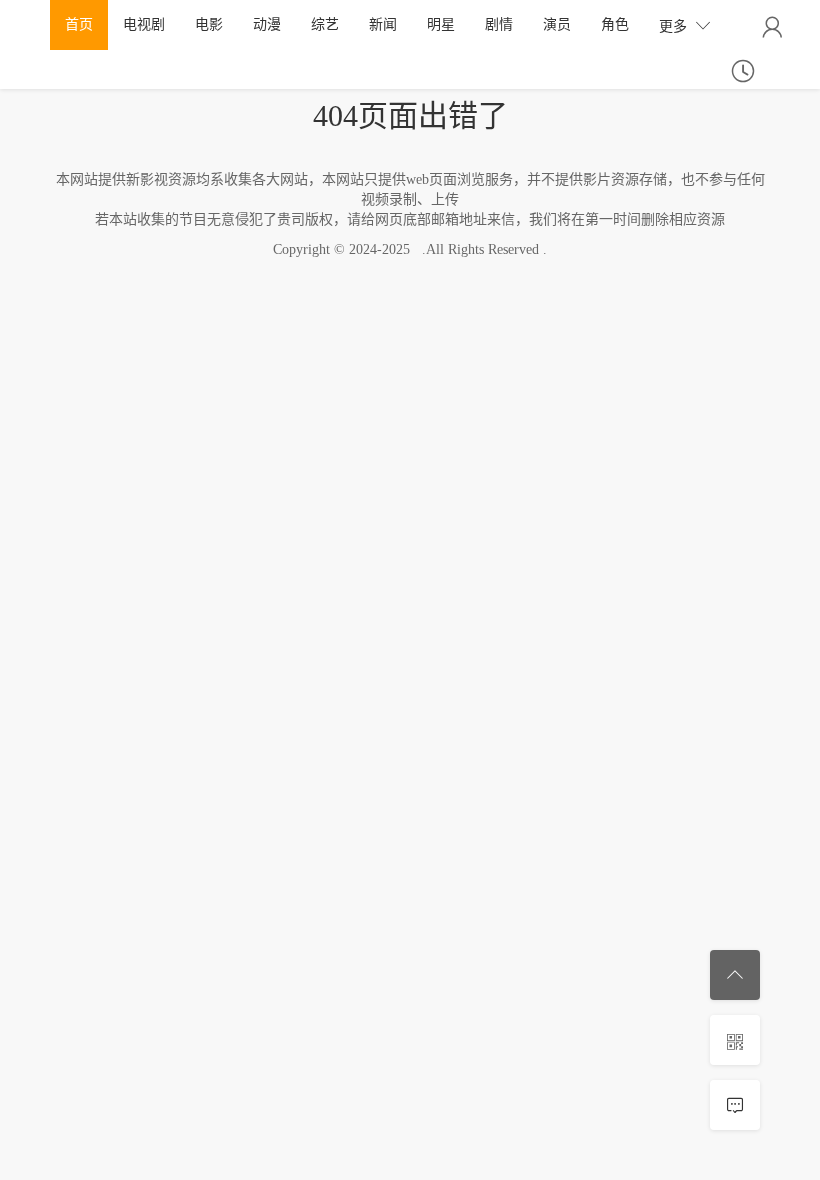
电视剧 (144, 24)
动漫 (267, 24)
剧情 (499, 24)
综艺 (325, 24)
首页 (79, 24)
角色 (615, 24)
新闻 (383, 24)
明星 (441, 24)
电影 (209, 24)
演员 (557, 24)
